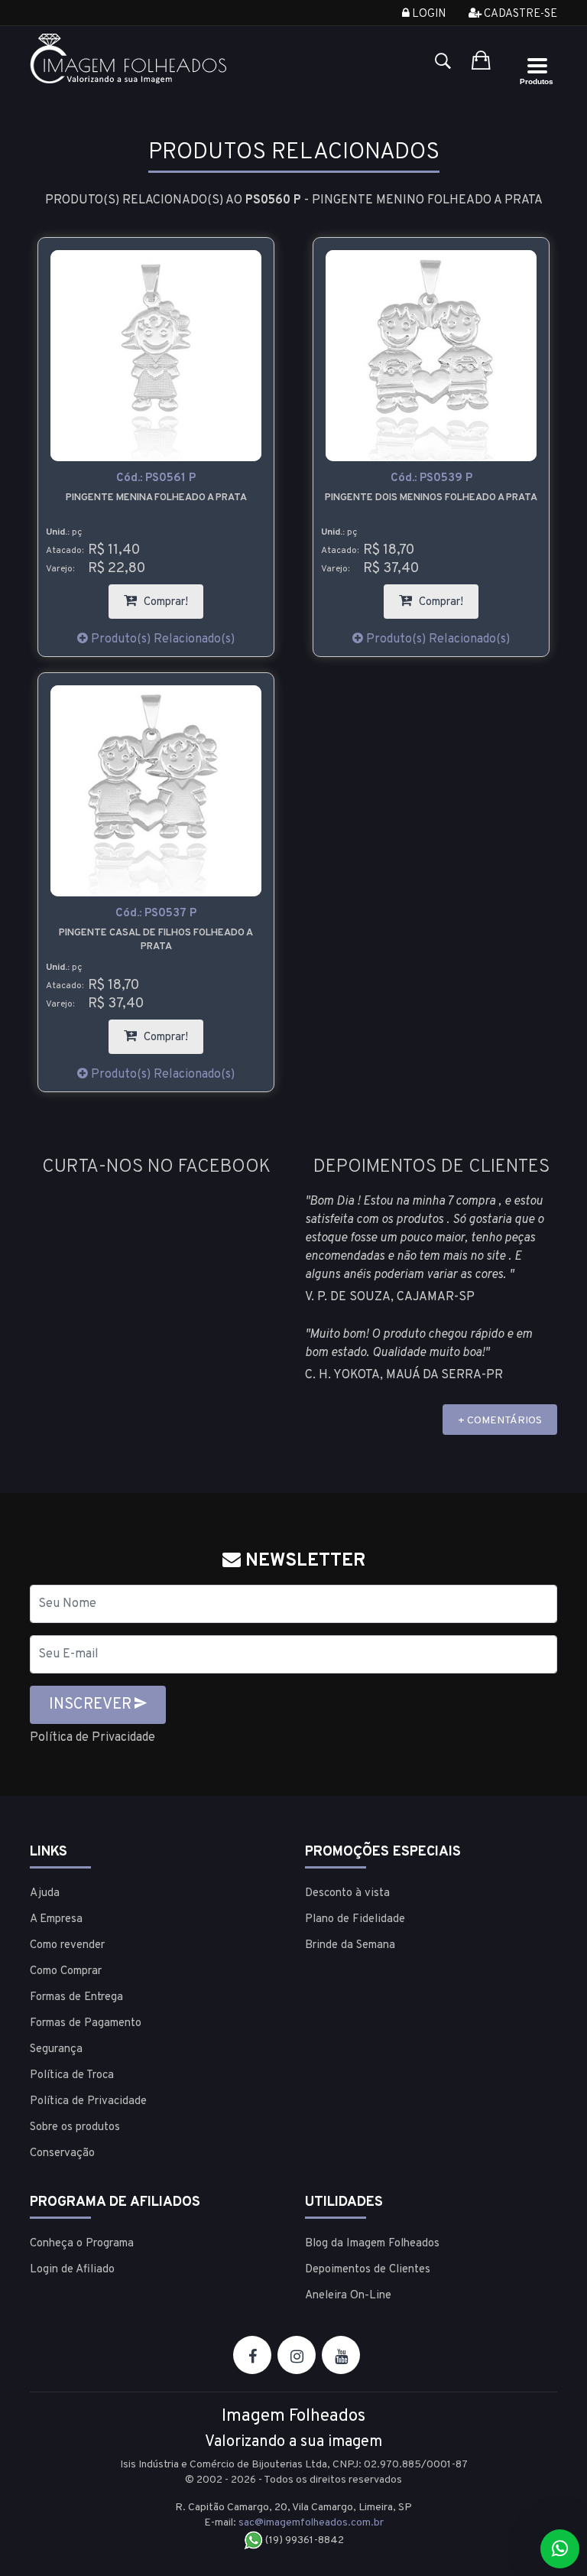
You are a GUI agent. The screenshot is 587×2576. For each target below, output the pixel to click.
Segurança (56, 2049)
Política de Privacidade (92, 1738)
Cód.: (156, 478)
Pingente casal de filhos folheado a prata (156, 940)
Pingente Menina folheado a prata (156, 498)
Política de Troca (72, 2075)
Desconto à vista (347, 1893)
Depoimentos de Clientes (368, 2270)
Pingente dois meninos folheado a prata (431, 498)
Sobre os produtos (75, 2127)
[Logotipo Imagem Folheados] (156, 59)
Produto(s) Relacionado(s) (161, 639)
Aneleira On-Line (348, 2296)
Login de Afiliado (72, 2270)
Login (428, 14)
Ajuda (45, 1893)
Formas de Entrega (76, 1997)
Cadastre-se (519, 14)
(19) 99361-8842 (303, 2540)
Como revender (67, 1945)
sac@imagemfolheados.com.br (311, 2523)
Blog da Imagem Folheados (372, 2244)
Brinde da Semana (350, 1945)
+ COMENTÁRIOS (500, 1421)
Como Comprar (66, 1971)
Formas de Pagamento (86, 2023)
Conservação (62, 2153)
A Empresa (56, 1919)
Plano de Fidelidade (355, 1919)
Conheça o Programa (82, 2244)
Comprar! (172, 597)
